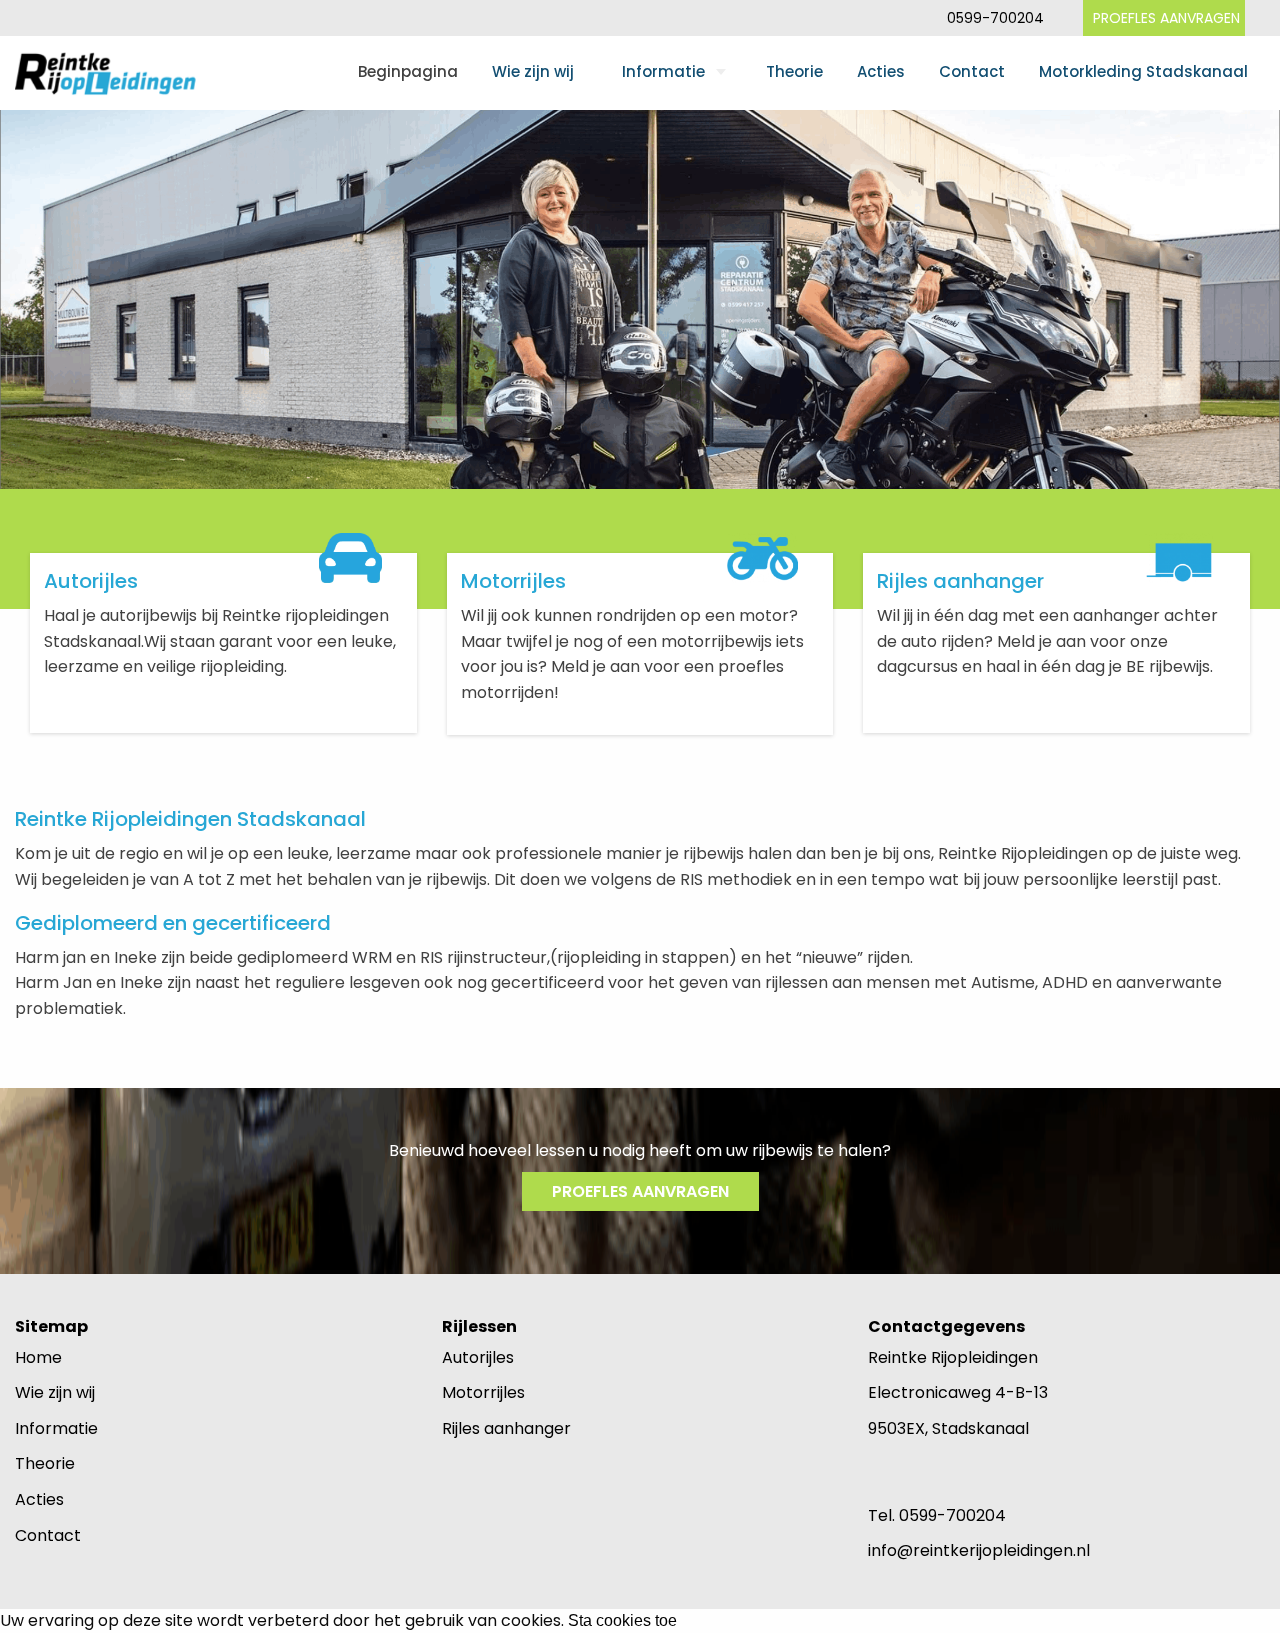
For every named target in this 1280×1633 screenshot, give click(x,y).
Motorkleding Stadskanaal (1143, 71)
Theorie (794, 71)
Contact (972, 71)
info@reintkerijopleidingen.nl (979, 1550)
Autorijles (478, 1357)
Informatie (663, 71)
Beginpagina (408, 71)
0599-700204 (995, 18)
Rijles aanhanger (506, 1428)
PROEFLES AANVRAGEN (1166, 18)
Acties (881, 71)
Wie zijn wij (533, 71)
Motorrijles (483, 1392)
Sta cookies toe (622, 1621)
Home (38, 1357)
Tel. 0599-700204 (937, 1515)
